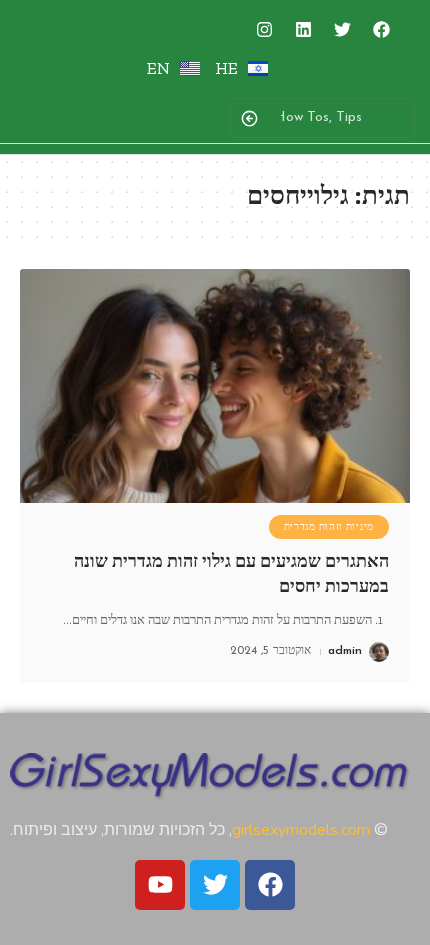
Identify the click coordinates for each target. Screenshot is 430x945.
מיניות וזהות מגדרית (329, 527)
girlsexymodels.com (301, 830)
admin (345, 651)
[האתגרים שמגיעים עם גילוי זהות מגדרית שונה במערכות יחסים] (215, 386)
